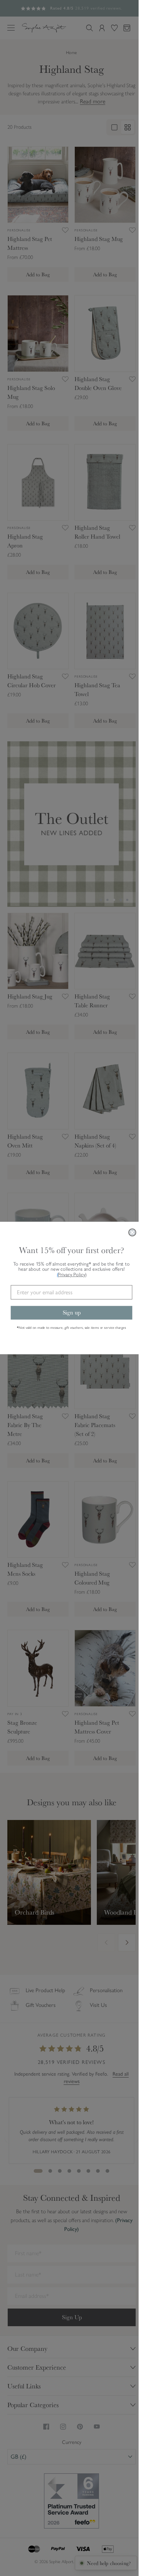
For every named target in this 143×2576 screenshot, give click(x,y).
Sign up (69, 1312)
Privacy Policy (70, 1275)
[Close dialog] (130, 1232)
